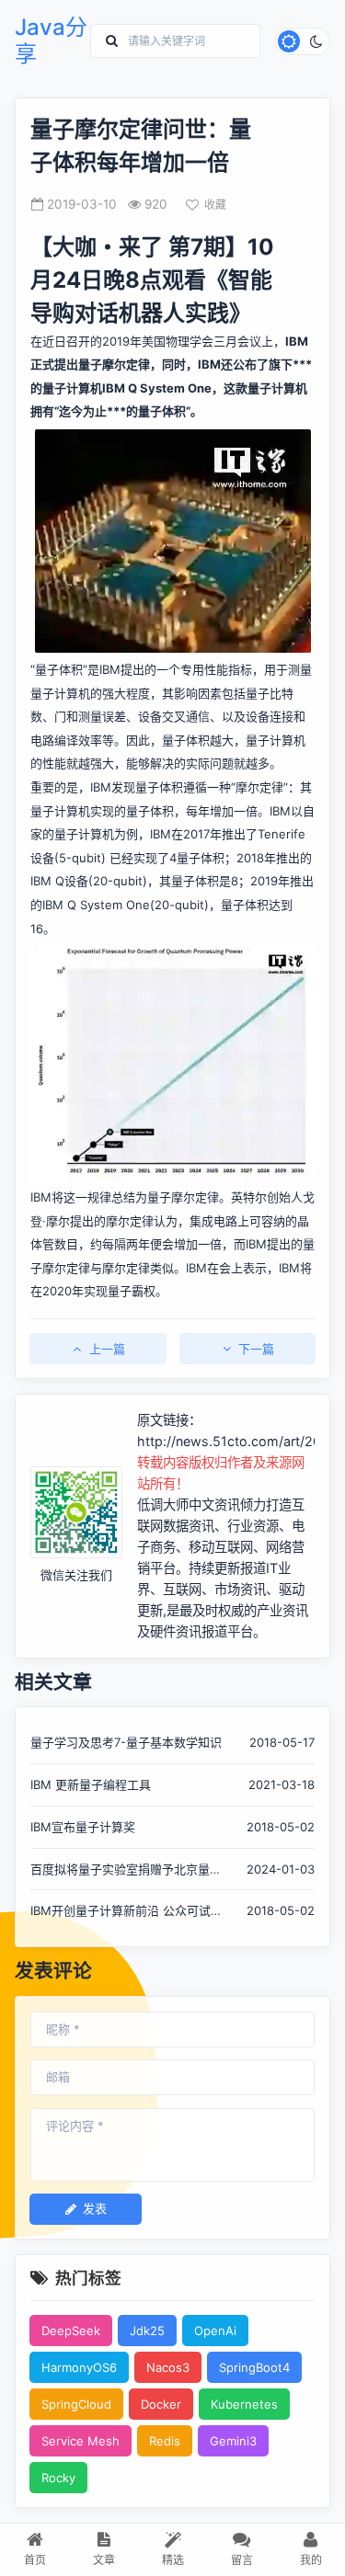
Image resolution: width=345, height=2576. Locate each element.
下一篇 (256, 1349)
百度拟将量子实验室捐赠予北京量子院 (126, 1870)
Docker (161, 2404)
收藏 (215, 205)
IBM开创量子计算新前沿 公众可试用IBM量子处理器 (126, 1912)
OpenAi (215, 2331)
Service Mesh (80, 2441)
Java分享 (51, 41)
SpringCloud (76, 2404)
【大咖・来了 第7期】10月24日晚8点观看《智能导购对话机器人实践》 (152, 280)
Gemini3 (233, 2441)
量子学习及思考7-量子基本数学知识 (126, 1742)
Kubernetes (244, 2404)
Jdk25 (147, 2331)
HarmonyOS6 (79, 2367)
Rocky (58, 2478)
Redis (165, 2441)
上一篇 (107, 1349)
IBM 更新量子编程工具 (91, 1784)
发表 (95, 2208)
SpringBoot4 (254, 2367)
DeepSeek (71, 2331)
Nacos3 (168, 2367)
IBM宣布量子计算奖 (83, 1827)
